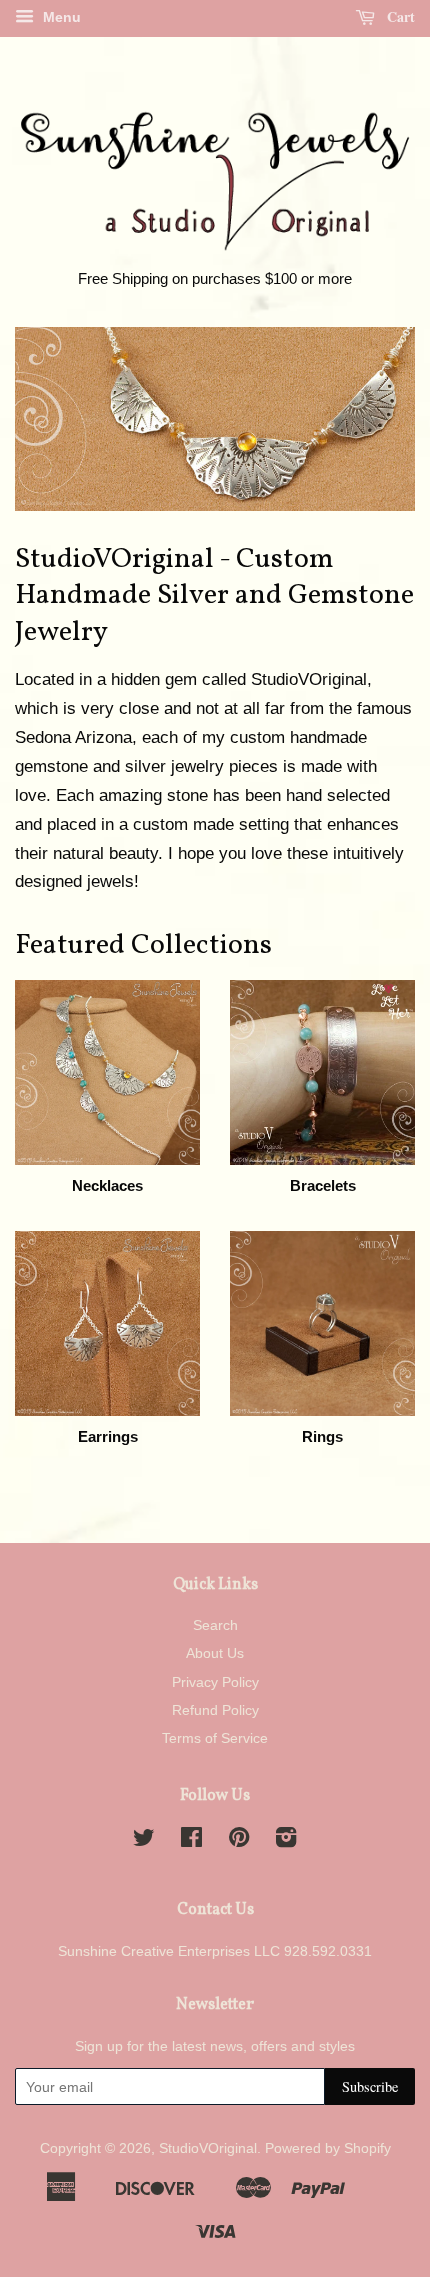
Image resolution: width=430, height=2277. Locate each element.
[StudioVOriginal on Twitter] (144, 1841)
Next (372, 419)
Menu (60, 17)
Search (215, 1625)
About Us (215, 1653)
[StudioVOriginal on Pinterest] (239, 1841)
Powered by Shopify (328, 2148)
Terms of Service (215, 1738)
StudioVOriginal (208, 2148)
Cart (399, 16)
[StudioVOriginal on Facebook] (191, 1841)
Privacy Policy (215, 1682)
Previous (57, 419)
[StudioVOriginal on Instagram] (286, 1841)
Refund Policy (215, 1710)
